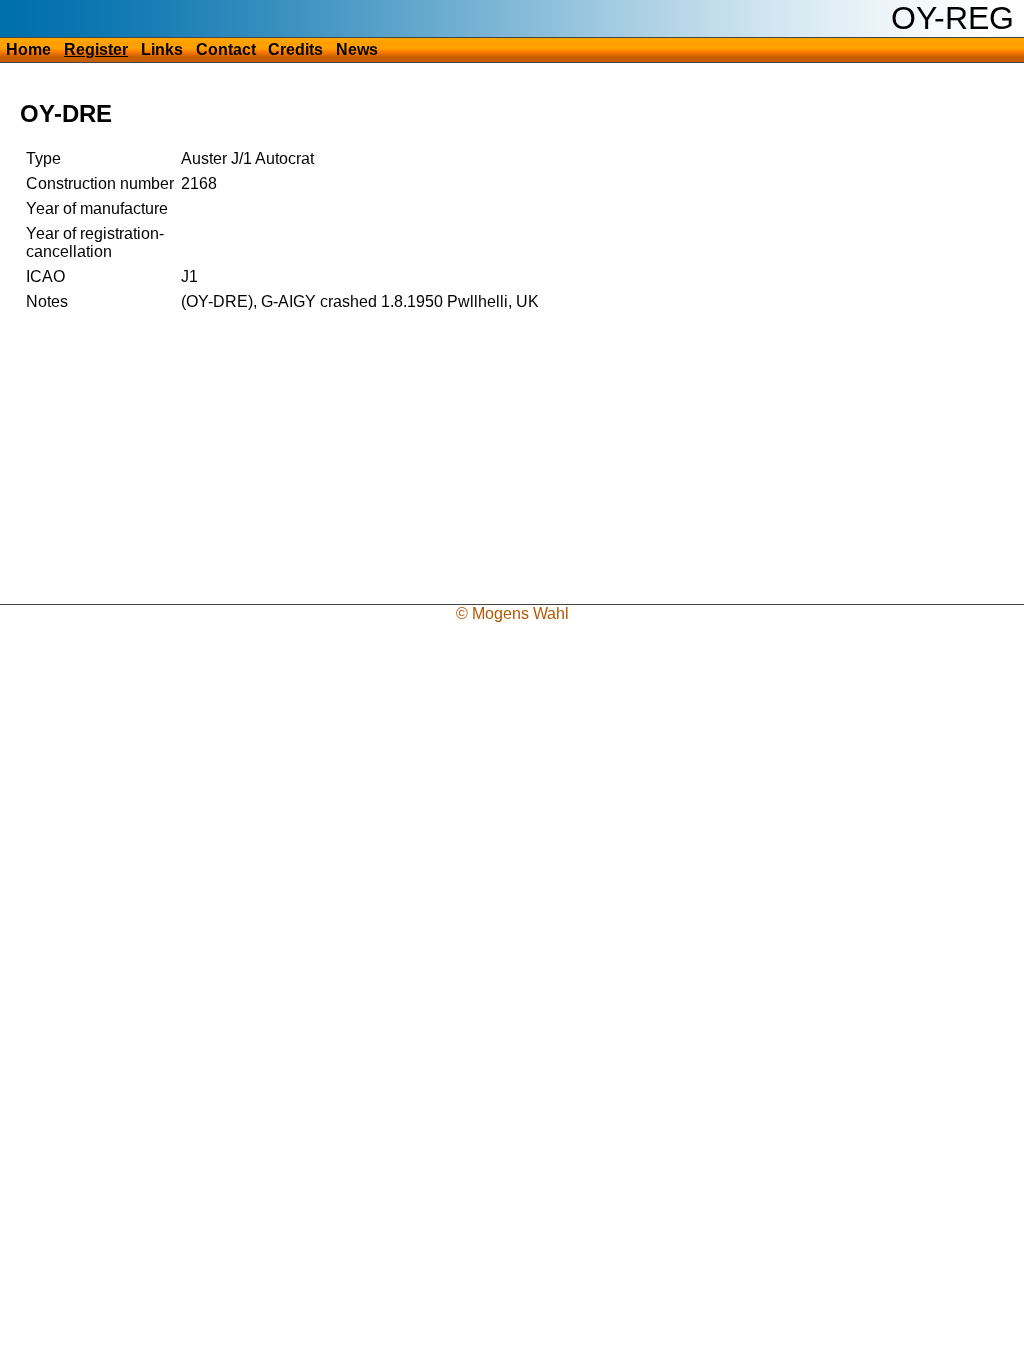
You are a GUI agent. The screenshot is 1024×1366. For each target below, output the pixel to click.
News (357, 49)
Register (96, 49)
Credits (295, 49)
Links (162, 49)
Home (28, 49)
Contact (226, 49)
